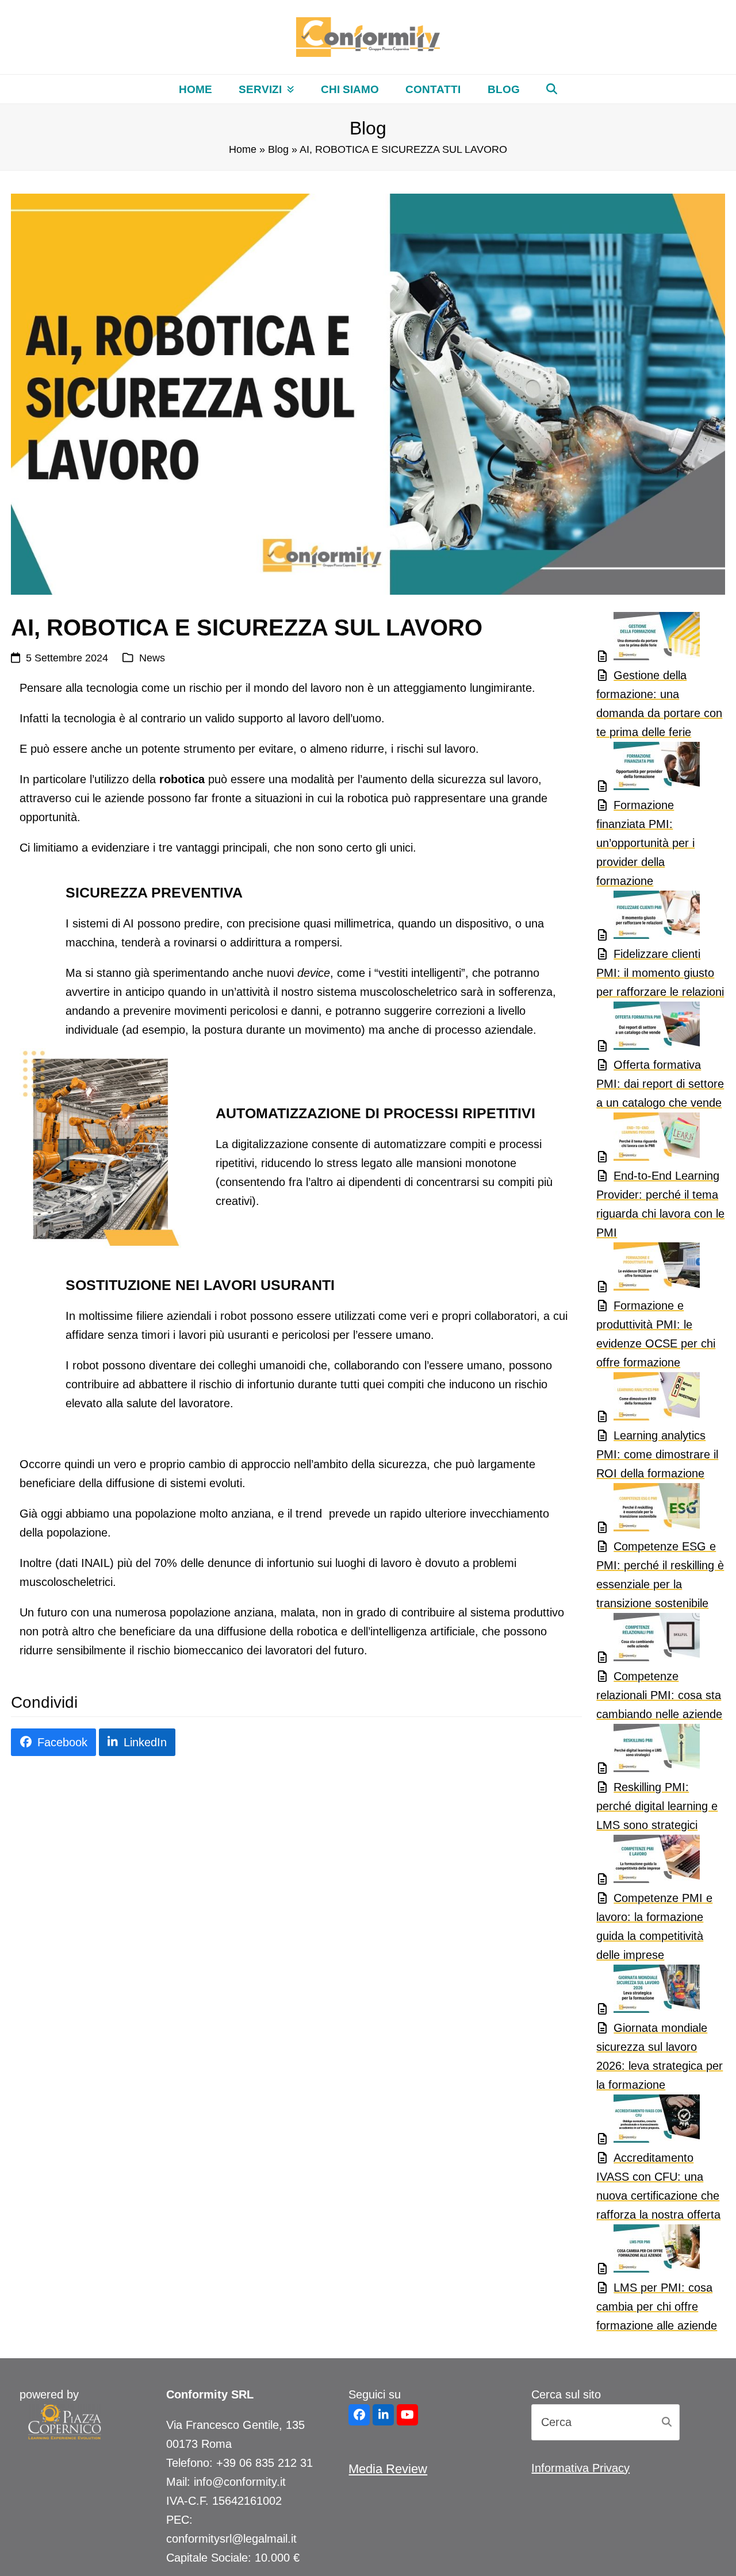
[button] (552, 89)
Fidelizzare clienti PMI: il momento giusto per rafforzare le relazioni (660, 973)
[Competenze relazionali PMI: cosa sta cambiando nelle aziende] (648, 1640)
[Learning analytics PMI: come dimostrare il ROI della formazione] (648, 1399)
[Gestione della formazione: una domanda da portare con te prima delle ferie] (648, 639)
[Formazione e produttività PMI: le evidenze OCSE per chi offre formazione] (648, 1269)
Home (243, 149)
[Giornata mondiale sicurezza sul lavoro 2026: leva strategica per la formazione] (648, 1992)
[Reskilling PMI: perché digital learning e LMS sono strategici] (648, 1751)
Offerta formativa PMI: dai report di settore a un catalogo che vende (660, 1084)
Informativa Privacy (580, 2468)
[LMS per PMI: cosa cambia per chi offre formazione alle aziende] (648, 2251)
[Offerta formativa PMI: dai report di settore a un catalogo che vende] (648, 1029)
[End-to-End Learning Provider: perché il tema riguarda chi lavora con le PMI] (648, 1139)
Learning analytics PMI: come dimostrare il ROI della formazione (657, 1454)
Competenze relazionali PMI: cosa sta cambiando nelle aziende (659, 1695)
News (152, 658)
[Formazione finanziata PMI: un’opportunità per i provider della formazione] (648, 769)
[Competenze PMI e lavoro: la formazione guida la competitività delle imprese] (648, 1862)
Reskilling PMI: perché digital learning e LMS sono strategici (657, 1806)
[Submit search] (667, 2422)
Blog (278, 149)
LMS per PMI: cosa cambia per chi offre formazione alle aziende (657, 2307)
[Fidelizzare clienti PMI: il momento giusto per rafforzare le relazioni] (648, 918)
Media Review (388, 2469)
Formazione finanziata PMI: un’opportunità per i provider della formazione (645, 843)
